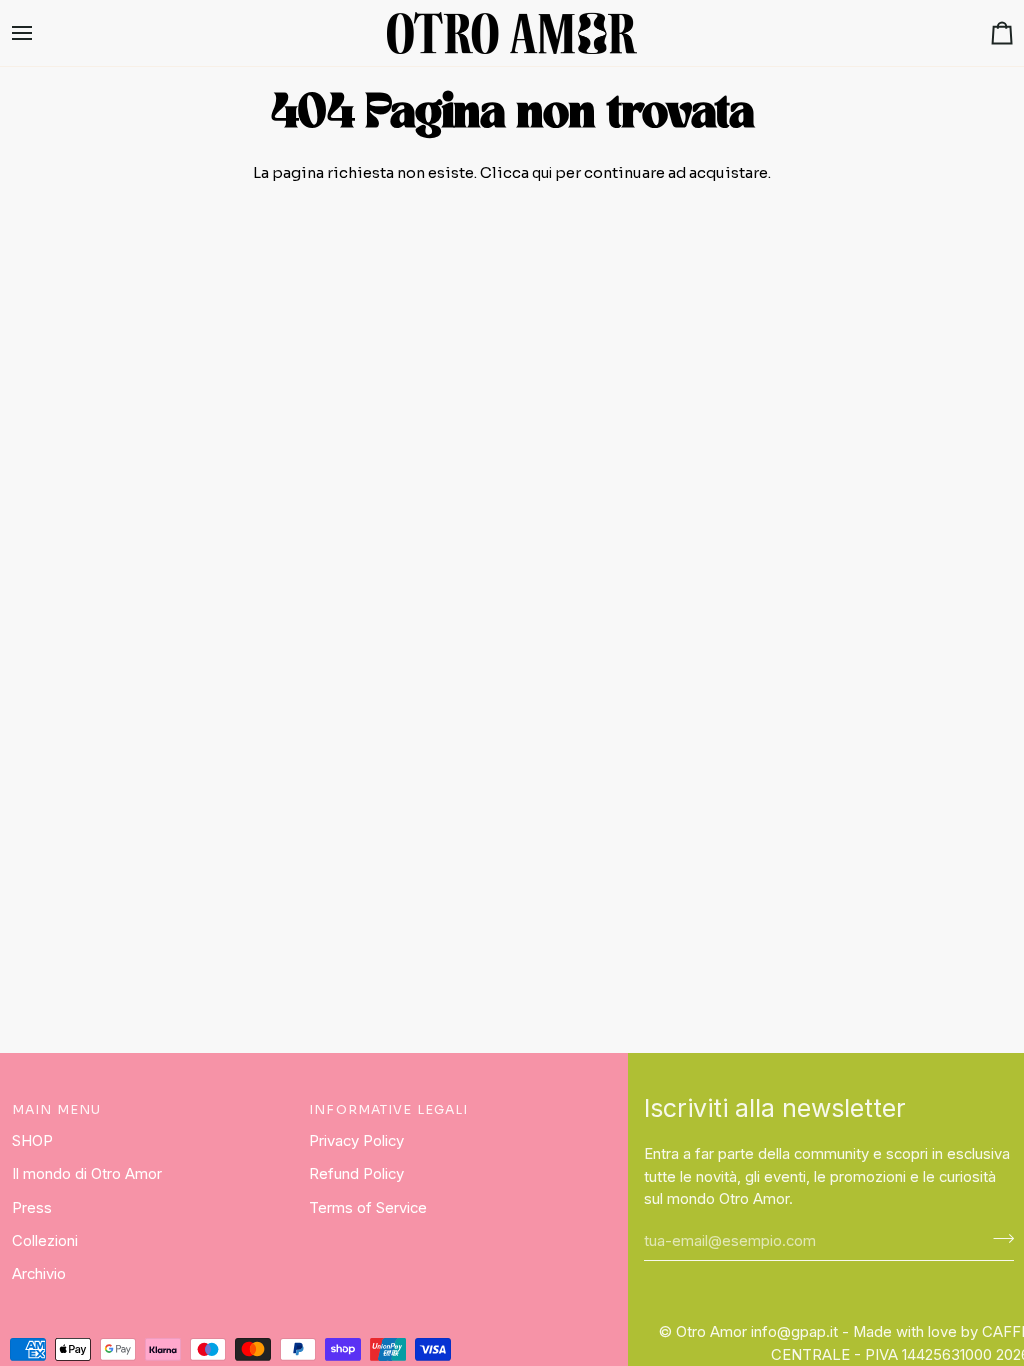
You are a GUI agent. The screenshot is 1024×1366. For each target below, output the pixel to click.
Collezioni (45, 1241)
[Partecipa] (997, 1238)
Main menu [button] (56, 1110)
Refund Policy (356, 1174)
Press (32, 1208)
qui (542, 173)
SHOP (32, 1141)
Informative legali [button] (388, 1110)
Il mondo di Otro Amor (87, 1174)
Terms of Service (368, 1208)
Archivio (39, 1274)
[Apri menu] (40, 33)
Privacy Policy (356, 1141)
